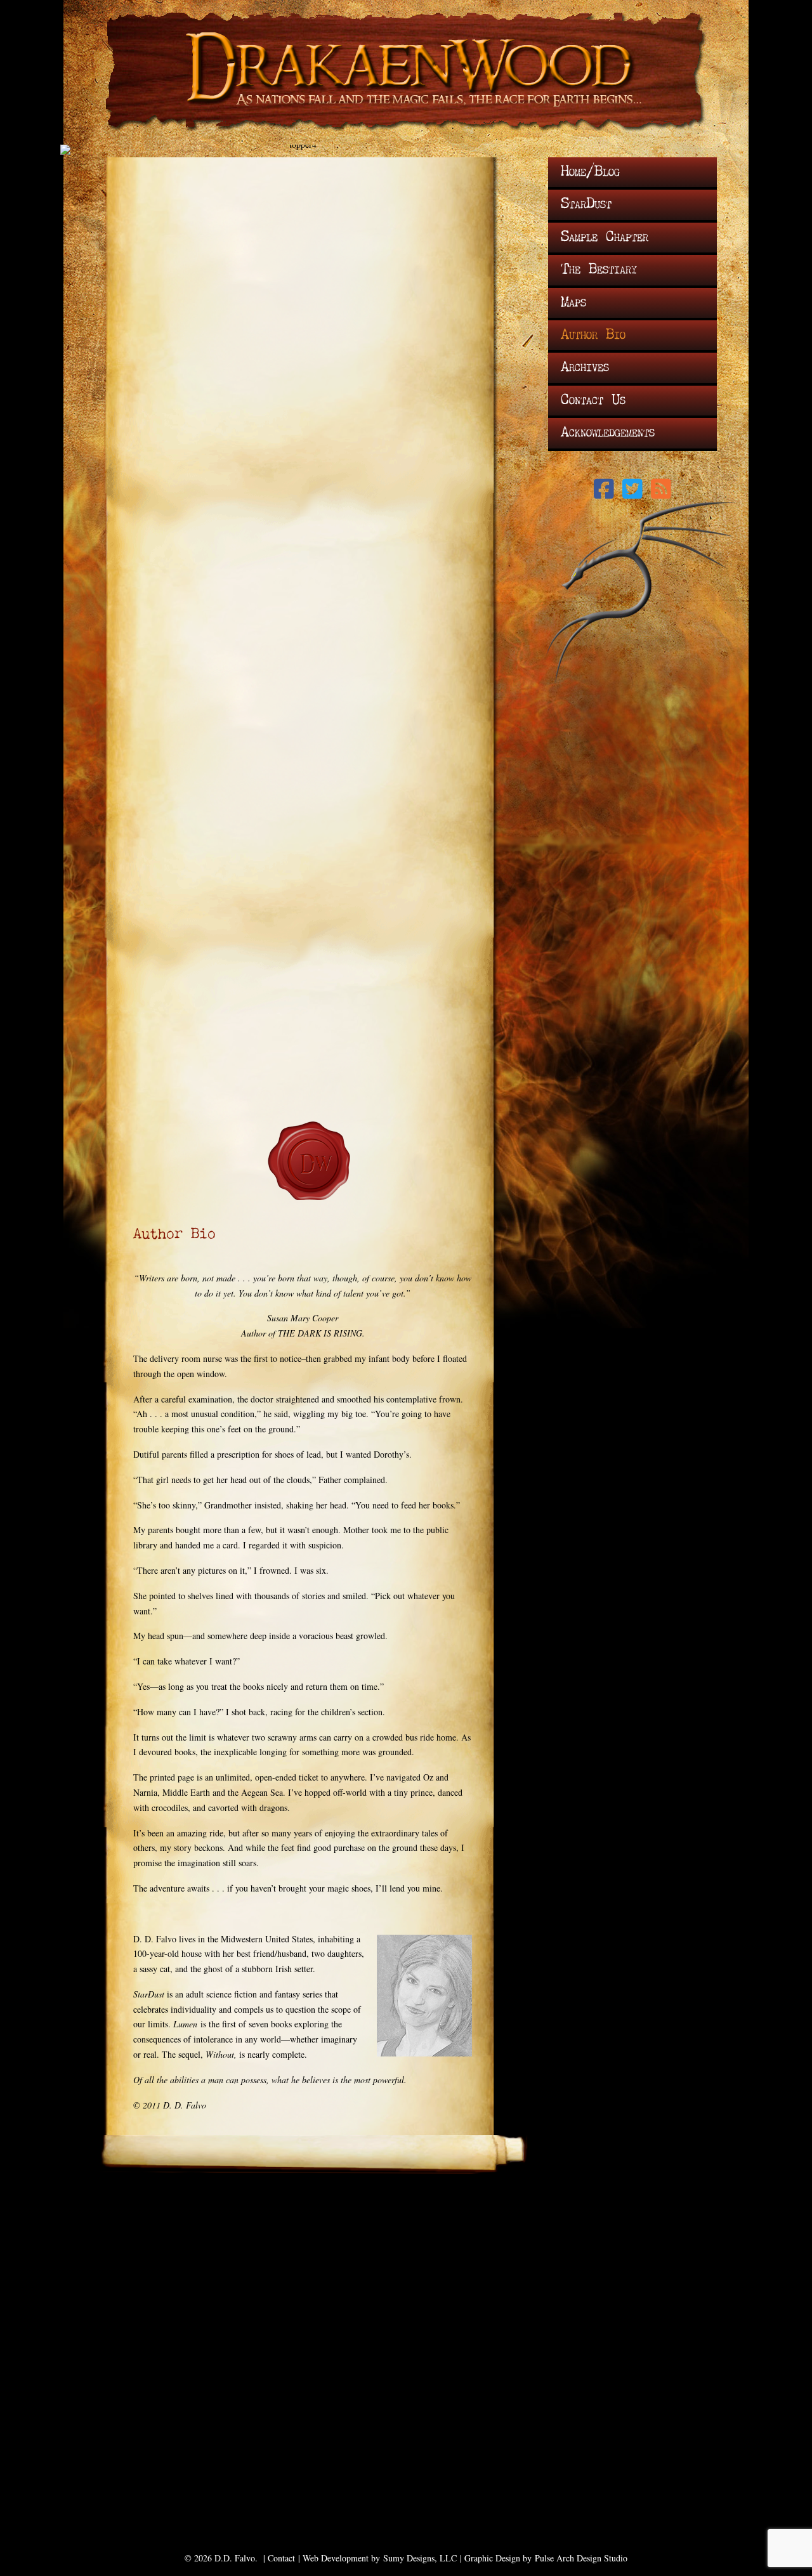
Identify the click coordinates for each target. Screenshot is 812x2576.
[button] (604, 489)
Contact (281, 2558)
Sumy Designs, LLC (420, 2558)
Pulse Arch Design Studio (581, 2558)
